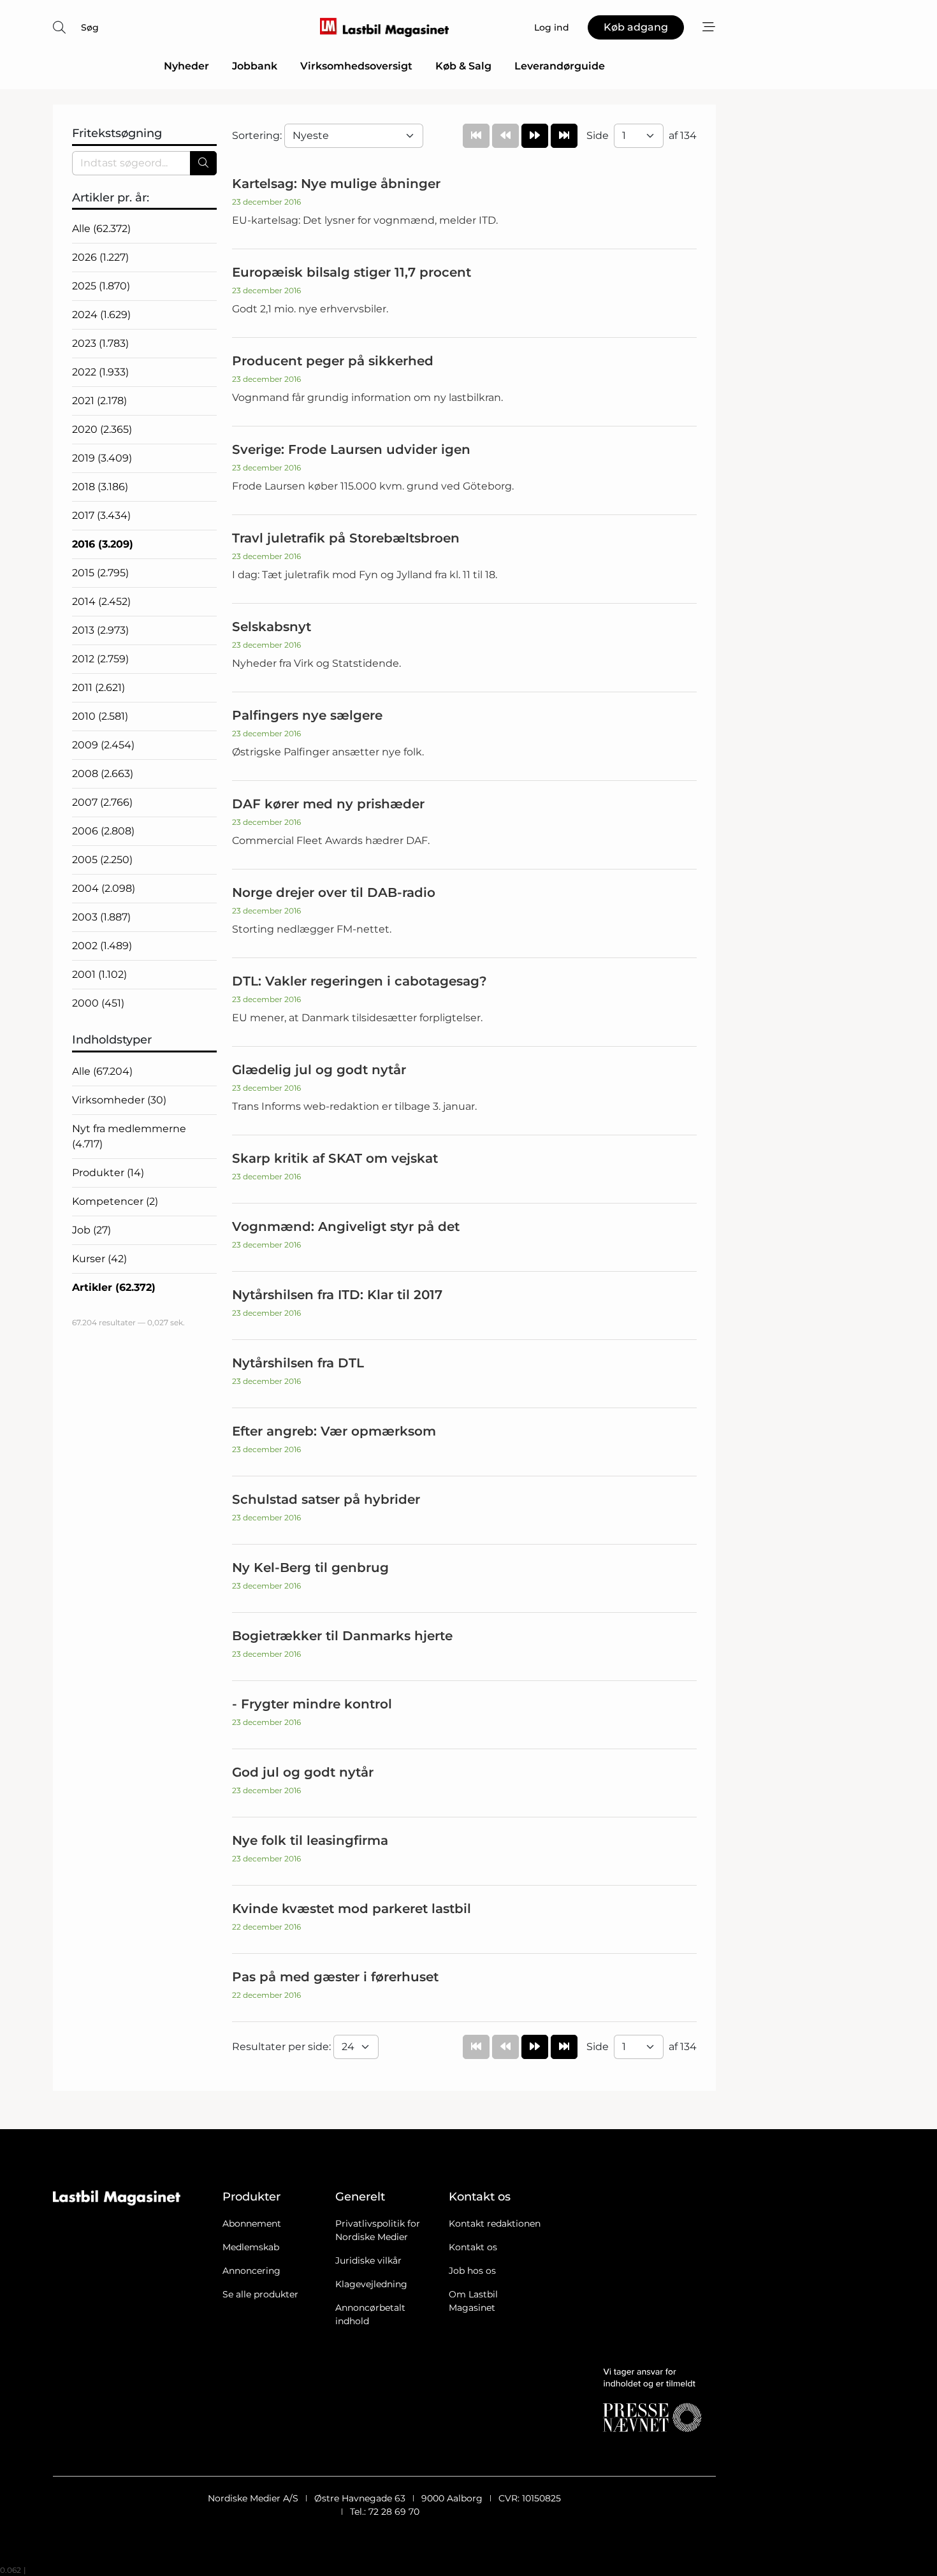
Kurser (99, 1259)
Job (91, 1230)
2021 (99, 401)
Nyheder (186, 66)
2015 (100, 573)
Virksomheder (119, 1100)
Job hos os (472, 2271)
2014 (101, 601)
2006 (103, 831)
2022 (100, 372)
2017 (101, 515)
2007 (102, 802)
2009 (103, 745)
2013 (100, 630)
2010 (100, 716)
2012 (100, 659)
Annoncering (251, 2271)
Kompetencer (115, 1201)
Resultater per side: (283, 2047)
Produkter (108, 1173)
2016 (103, 544)
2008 (103, 774)
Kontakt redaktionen (495, 2223)
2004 (104, 888)
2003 (101, 917)
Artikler (114, 1287)
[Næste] (535, 136)
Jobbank (255, 66)
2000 (98, 1003)
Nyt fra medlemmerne (129, 1136)
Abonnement (252, 2223)
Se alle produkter (260, 2294)
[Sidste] (564, 136)
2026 (100, 257)
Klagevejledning (371, 2284)
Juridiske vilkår (368, 2260)
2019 (102, 458)
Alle (101, 229)
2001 (99, 974)
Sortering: (258, 135)
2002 (102, 946)
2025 (101, 286)
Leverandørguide (560, 66)
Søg (90, 27)
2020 (102, 429)
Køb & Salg (463, 66)
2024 (101, 315)
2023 (100, 343)
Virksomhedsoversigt (356, 66)
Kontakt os (473, 2247)
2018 (100, 487)
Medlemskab (251, 2247)
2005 (102, 860)
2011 (98, 688)
